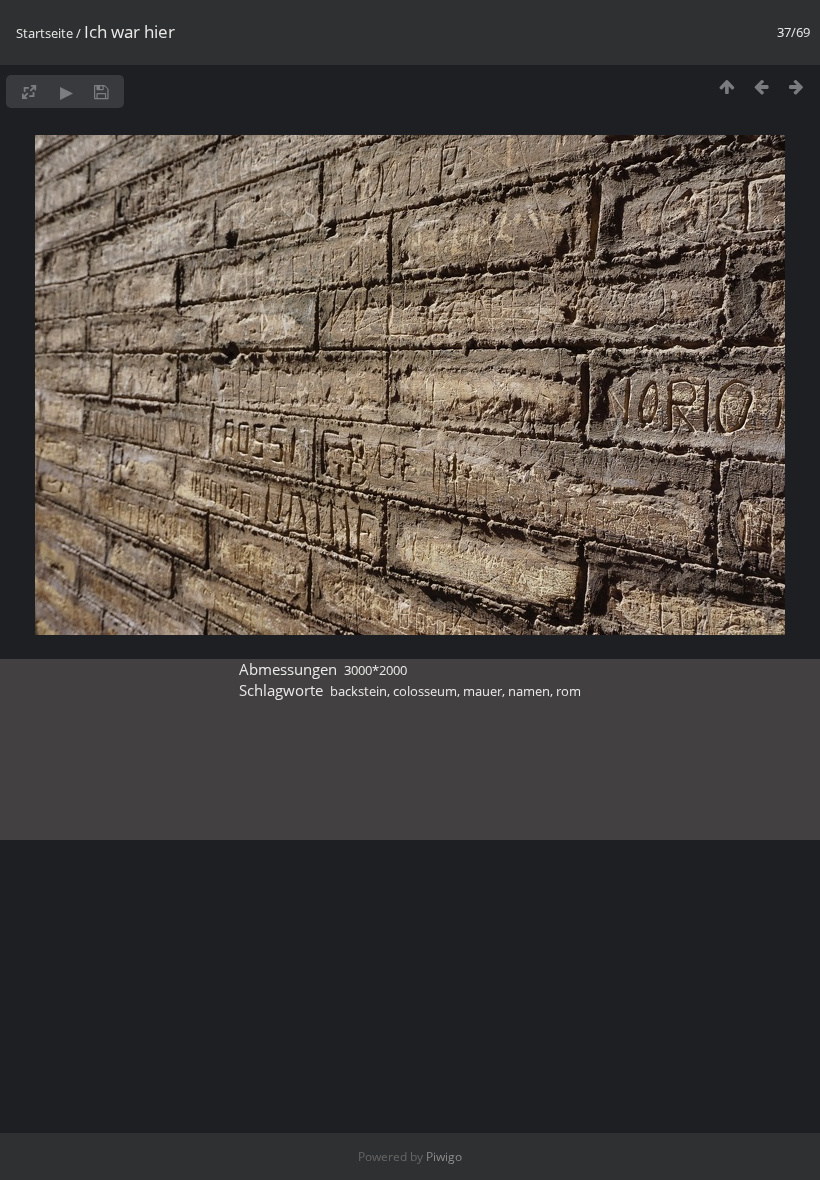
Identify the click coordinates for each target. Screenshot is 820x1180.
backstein (358, 691)
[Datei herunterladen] (101, 91)
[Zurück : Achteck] (761, 86)
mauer (482, 691)
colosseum (425, 691)
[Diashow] (66, 91)
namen (529, 691)
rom (568, 691)
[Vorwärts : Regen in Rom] (796, 86)
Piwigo (444, 1156)
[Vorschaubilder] (726, 86)
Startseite (44, 33)
